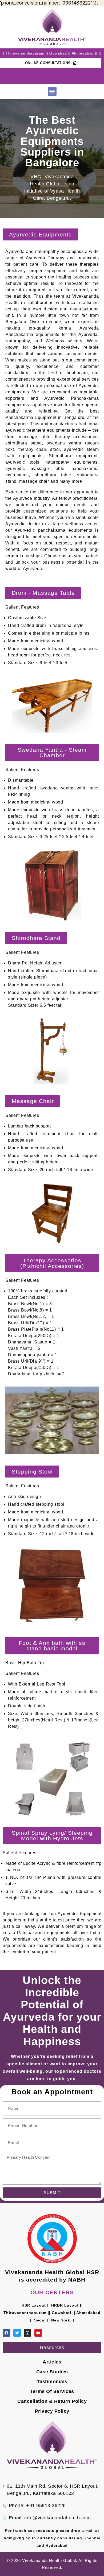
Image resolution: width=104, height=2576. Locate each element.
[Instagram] (27, 2333)
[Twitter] (17, 2333)
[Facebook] (6, 2333)
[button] (52, 91)
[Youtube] (38, 2333)
